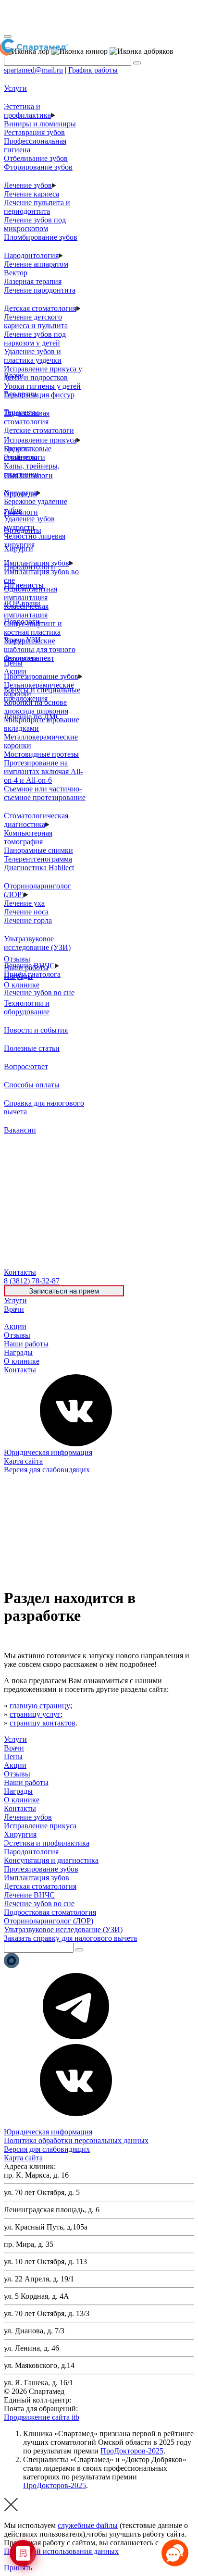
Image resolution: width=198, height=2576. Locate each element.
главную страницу (40, 1706)
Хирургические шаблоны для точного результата (40, 649)
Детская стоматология (40, 308)
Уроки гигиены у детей (42, 386)
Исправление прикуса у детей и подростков (43, 373)
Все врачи (20, 394)
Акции (15, 1326)
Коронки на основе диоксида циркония (36, 707)
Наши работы (26, 1344)
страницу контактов (43, 1723)
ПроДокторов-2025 (132, 2451)
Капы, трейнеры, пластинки (32, 470)
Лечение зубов (28, 185)
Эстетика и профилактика (27, 111)
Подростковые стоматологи (28, 453)
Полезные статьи (32, 1048)
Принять (18, 2568)
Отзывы (17, 1335)
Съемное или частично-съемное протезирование (45, 793)
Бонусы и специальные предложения (42, 694)
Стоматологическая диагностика (36, 820)
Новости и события (36, 1030)
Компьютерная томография (28, 837)
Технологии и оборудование (27, 1007)
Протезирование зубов (41, 676)
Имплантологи (28, 475)
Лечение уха (24, 903)
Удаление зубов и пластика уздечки (33, 356)
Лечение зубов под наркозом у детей (35, 339)
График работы (93, 70)
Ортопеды (21, 494)
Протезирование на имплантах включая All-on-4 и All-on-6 (43, 771)
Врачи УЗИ (22, 640)
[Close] (8, 37)
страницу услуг (35, 1714)
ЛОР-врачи (22, 603)
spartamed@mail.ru (33, 70)
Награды (18, 1352)
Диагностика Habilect (39, 868)
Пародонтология (31, 255)
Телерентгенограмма (38, 859)
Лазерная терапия (33, 281)
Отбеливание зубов (36, 158)
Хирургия (20, 1834)
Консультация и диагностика (51, 1860)
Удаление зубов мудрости (29, 523)
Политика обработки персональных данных (76, 2140)
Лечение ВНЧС (29, 1895)
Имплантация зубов (37, 1878)
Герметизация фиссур (39, 395)
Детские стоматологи (39, 430)
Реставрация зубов (34, 132)
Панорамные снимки (38, 850)
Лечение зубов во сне (39, 992)
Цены (13, 1318)
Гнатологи (21, 512)
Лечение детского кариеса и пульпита (36, 321)
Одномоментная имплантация (31, 593)
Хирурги (19, 548)
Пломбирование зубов (41, 237)
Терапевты (21, 412)
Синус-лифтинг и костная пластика (33, 628)
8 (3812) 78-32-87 (101, 2400)
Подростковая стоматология (27, 417)
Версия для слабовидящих (47, 1470)
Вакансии (20, 1130)
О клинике (22, 1361)
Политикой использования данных (61, 2551)
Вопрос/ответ (26, 1066)
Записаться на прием (64, 1291)
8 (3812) (32, 1281)
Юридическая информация (48, 1452)
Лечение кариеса (31, 194)
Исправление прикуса (40, 440)
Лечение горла (28, 920)
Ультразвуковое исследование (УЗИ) (37, 943)
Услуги (15, 1300)
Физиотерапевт (29, 658)
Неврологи (22, 622)
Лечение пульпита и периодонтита (37, 207)
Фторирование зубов (38, 167)
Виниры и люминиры (40, 124)
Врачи (14, 1309)
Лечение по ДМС (32, 717)
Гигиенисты (24, 585)
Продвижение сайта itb (42, 2417)
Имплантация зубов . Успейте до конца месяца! (91, 17)
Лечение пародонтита (40, 290)
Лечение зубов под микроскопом (35, 224)
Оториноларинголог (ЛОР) (49, 1921)
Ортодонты (23, 530)
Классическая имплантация (26, 610)
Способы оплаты (32, 1085)
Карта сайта (23, 1461)
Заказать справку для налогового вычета (70, 1938)
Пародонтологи (30, 567)
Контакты (20, 1370)
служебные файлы (88, 2525)
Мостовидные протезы (41, 754)
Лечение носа (26, 912)
